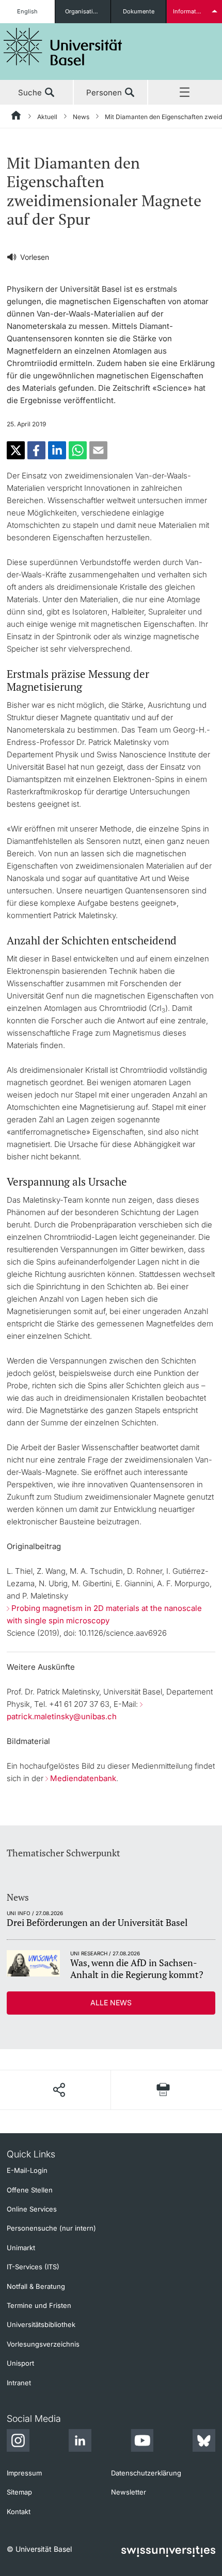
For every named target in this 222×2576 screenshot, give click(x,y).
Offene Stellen (30, 2190)
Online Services (32, 2209)
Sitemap (19, 2492)
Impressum (24, 2473)
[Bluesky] (204, 2442)
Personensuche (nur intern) (51, 2228)
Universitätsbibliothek (41, 2324)
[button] (16, 450)
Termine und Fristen (39, 2305)
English (27, 11)
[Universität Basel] (63, 47)
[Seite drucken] (163, 2090)
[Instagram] (18, 2442)
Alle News (111, 2002)
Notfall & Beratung (36, 2286)
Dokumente (139, 11)
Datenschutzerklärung (146, 2473)
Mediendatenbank (83, 1778)
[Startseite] (17, 117)
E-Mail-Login (27, 2170)
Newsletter (129, 2492)
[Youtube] (142, 2442)
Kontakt (19, 2512)
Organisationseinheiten (88, 11)
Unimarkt (21, 2248)
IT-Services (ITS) (33, 2267)
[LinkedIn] (80, 2442)
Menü (185, 93)
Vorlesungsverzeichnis (43, 2344)
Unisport (20, 2363)
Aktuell (47, 117)
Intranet (19, 2383)
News (81, 117)
